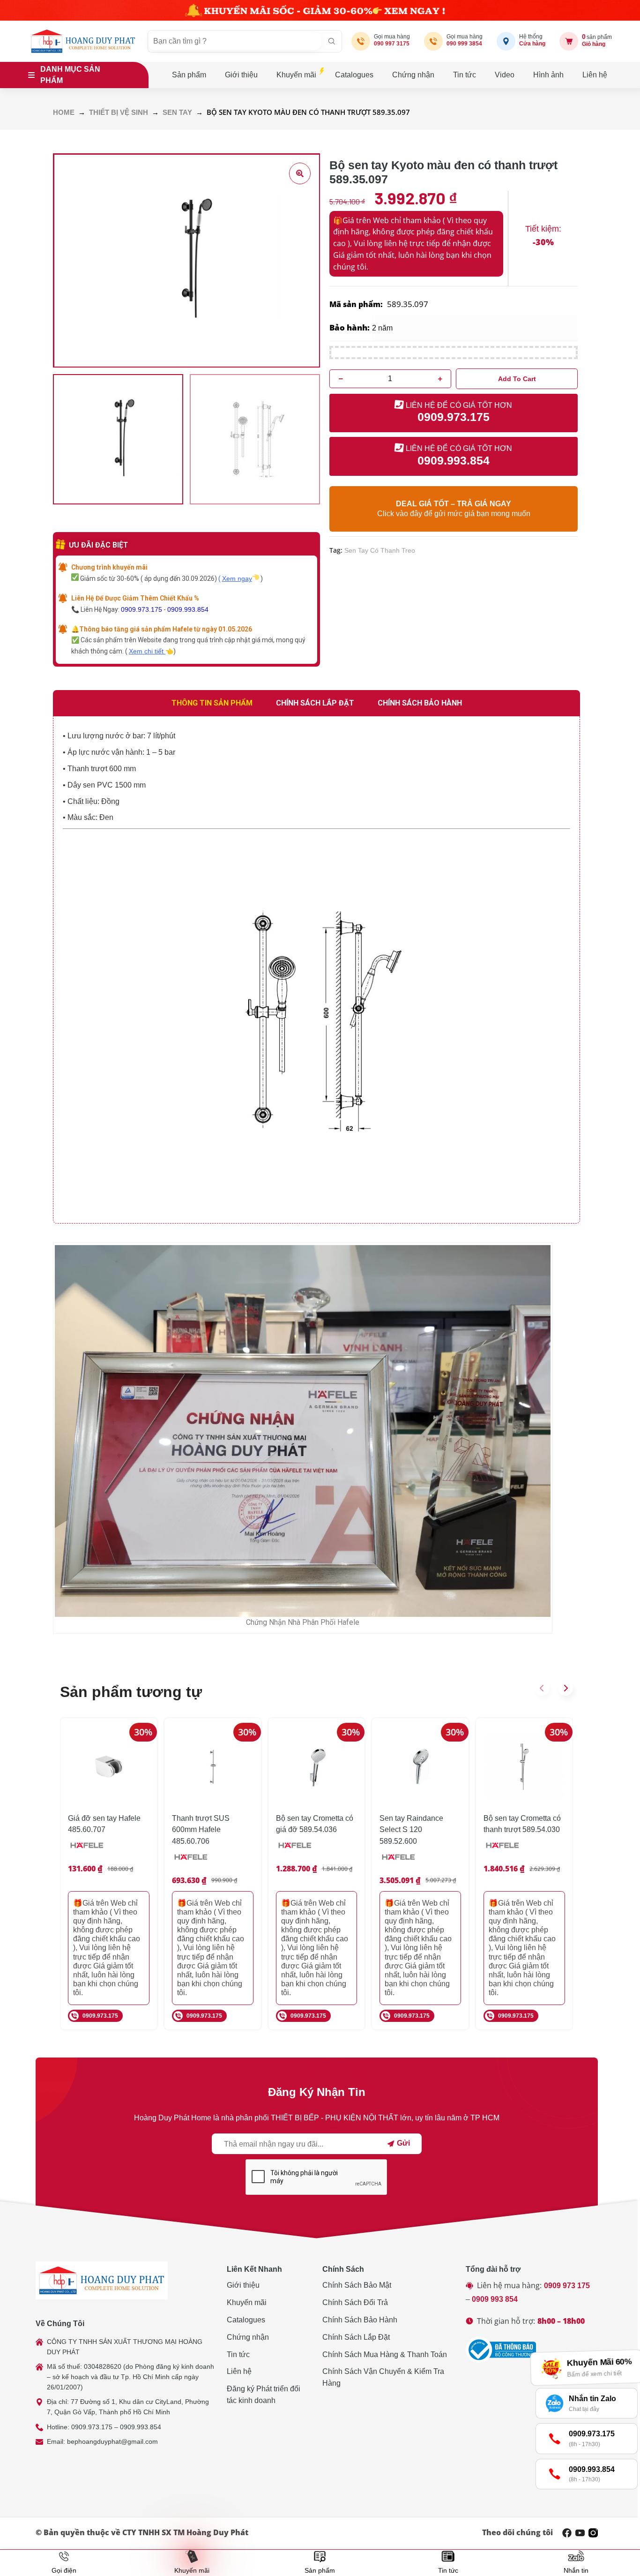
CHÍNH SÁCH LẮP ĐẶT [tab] (315, 703)
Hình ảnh (548, 75)
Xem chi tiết (147, 651)
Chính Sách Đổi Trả (355, 2302)
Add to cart (517, 379)
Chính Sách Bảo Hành (360, 2320)
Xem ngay (237, 578)
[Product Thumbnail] (300, 173)
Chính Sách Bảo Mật (357, 2285)
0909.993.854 (188, 609)
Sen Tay (177, 113)
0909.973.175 (141, 609)
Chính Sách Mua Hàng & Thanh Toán (385, 2354)
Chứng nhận (413, 75)
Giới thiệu (241, 75)
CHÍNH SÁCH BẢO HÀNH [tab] (420, 703)
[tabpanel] (316, 970)
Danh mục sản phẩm (70, 75)
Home (64, 113)
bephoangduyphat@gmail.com (112, 2441)
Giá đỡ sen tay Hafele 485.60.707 (104, 1824)
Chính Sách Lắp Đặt (356, 2337)
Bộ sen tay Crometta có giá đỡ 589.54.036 (315, 1824)
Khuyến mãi (296, 75)
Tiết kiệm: (543, 229)
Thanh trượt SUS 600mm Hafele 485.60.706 (201, 1830)
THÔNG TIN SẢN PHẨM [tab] (212, 703)
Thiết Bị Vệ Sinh (119, 113)
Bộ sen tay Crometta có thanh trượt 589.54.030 (522, 1824)
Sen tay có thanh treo (380, 550)
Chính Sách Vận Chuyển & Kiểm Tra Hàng (383, 2377)
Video (505, 75)
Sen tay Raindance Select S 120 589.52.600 (411, 1830)
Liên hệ (595, 75)
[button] (542, 1688)
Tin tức (465, 75)
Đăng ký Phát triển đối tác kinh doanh (264, 2395)
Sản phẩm (189, 75)
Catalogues (354, 75)
